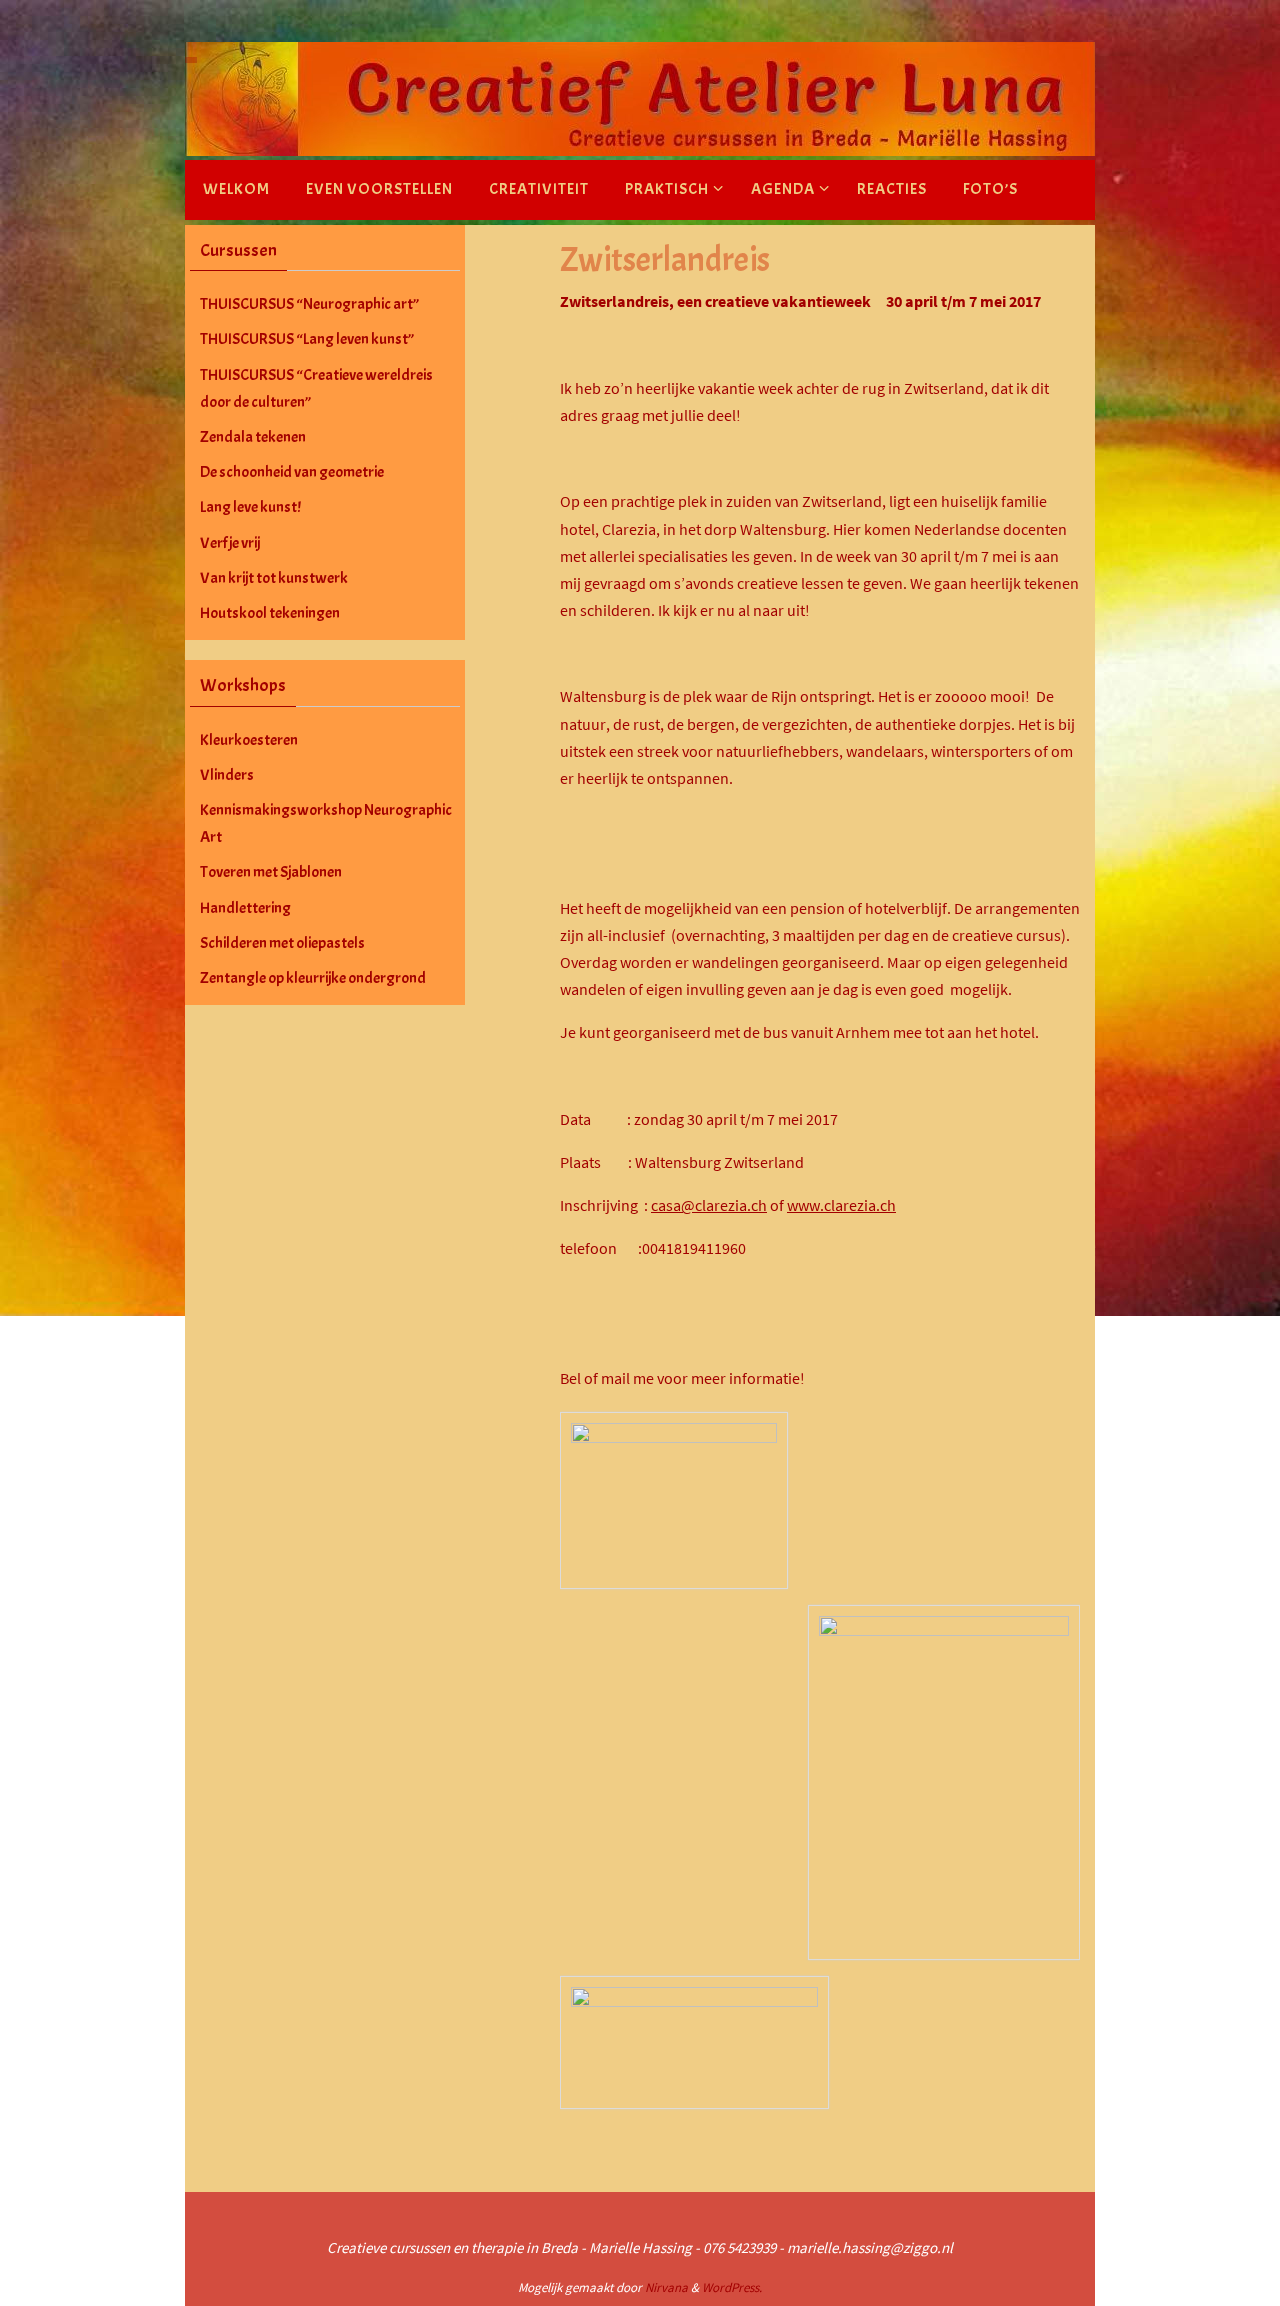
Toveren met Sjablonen (271, 872)
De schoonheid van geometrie (292, 472)
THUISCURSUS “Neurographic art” (309, 304)
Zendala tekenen (253, 437)
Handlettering (245, 908)
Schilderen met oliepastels (282, 943)
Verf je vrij (230, 543)
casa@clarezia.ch (709, 1205)
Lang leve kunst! (250, 507)
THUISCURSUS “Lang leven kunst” (307, 339)
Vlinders (227, 775)
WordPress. (732, 2287)
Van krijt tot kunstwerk (274, 578)
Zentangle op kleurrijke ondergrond (313, 978)
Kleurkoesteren (249, 740)
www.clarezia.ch (841, 1205)
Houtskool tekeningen (270, 613)
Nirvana (666, 2287)
